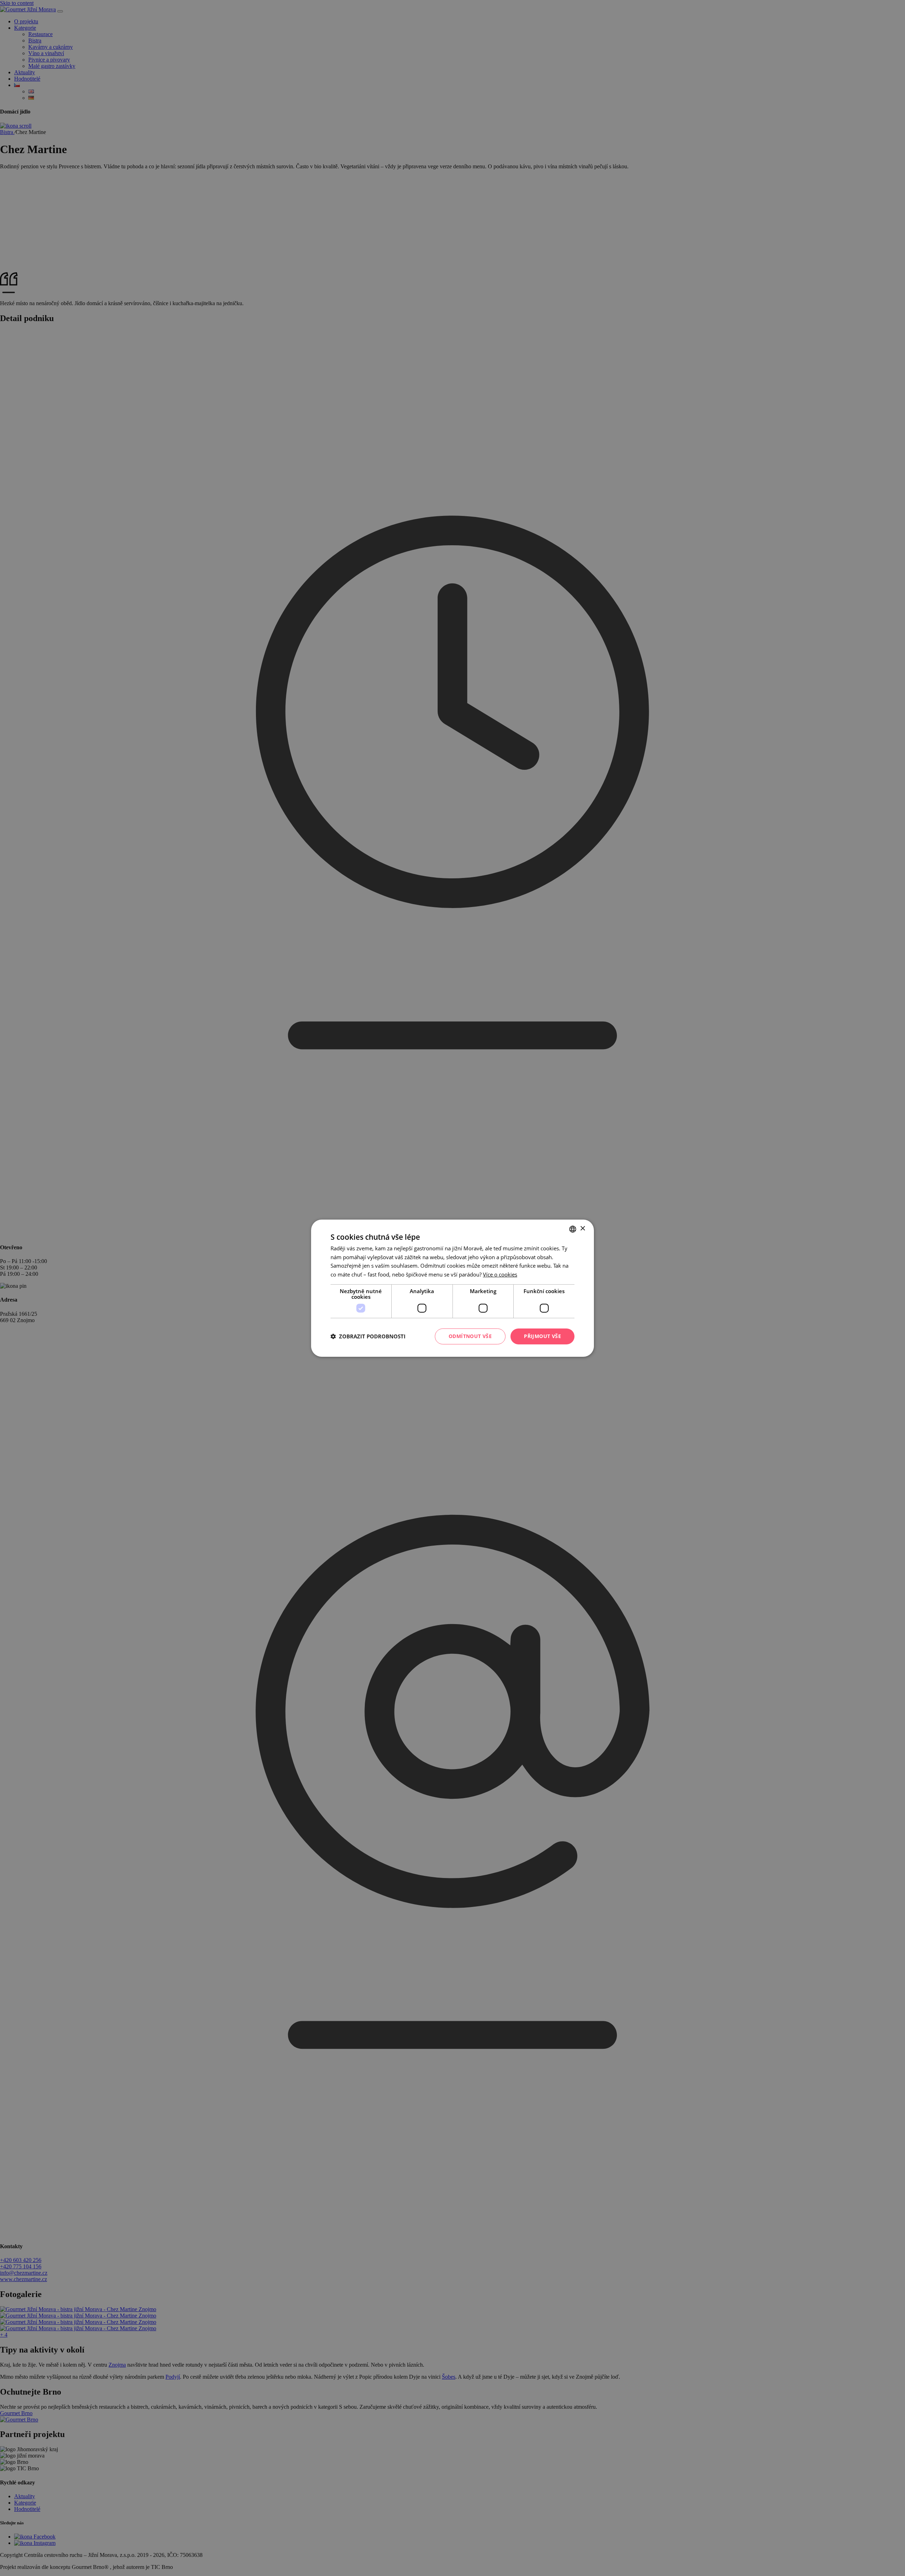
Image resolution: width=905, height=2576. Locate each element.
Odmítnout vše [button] (470, 1336)
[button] (368, 1336)
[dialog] (452, 1288)
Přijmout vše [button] (542, 1336)
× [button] (582, 1229)
